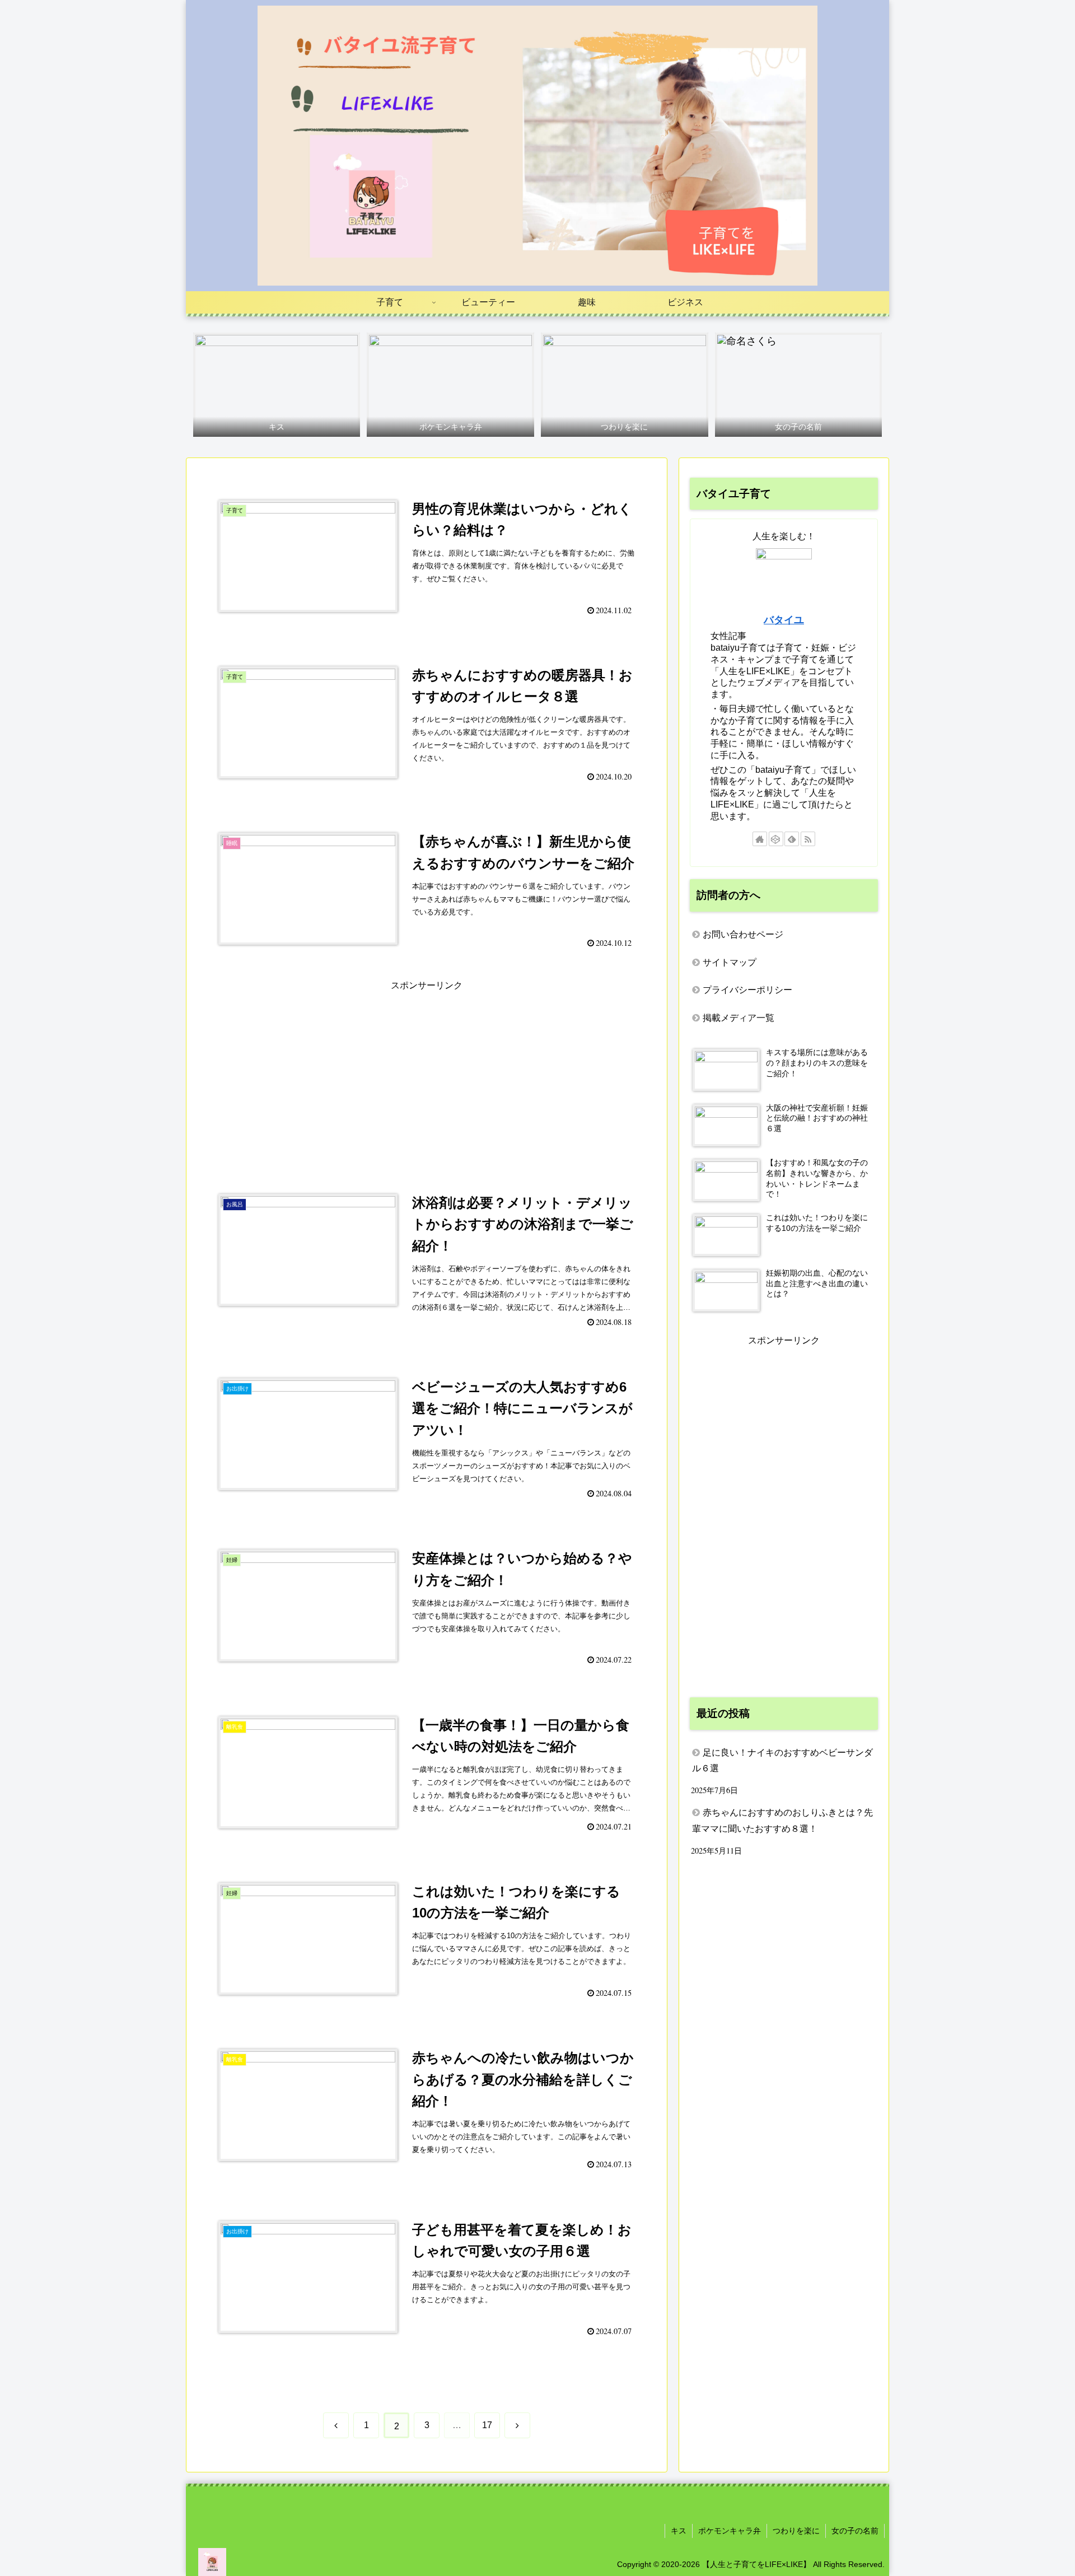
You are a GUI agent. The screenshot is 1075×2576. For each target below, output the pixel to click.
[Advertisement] (427, 1072)
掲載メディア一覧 (739, 1018)
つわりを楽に (796, 2531)
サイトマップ (730, 962)
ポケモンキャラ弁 (730, 2531)
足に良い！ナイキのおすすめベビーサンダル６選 (782, 1761)
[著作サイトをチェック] (760, 839)
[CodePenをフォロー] (776, 839)
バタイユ (784, 620)
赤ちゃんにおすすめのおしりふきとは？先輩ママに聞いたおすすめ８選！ (782, 1821)
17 (487, 2425)
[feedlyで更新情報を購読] (792, 839)
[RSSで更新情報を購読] (808, 839)
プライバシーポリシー (747, 990)
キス (679, 2531)
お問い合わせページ (743, 934)
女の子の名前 (855, 2531)
